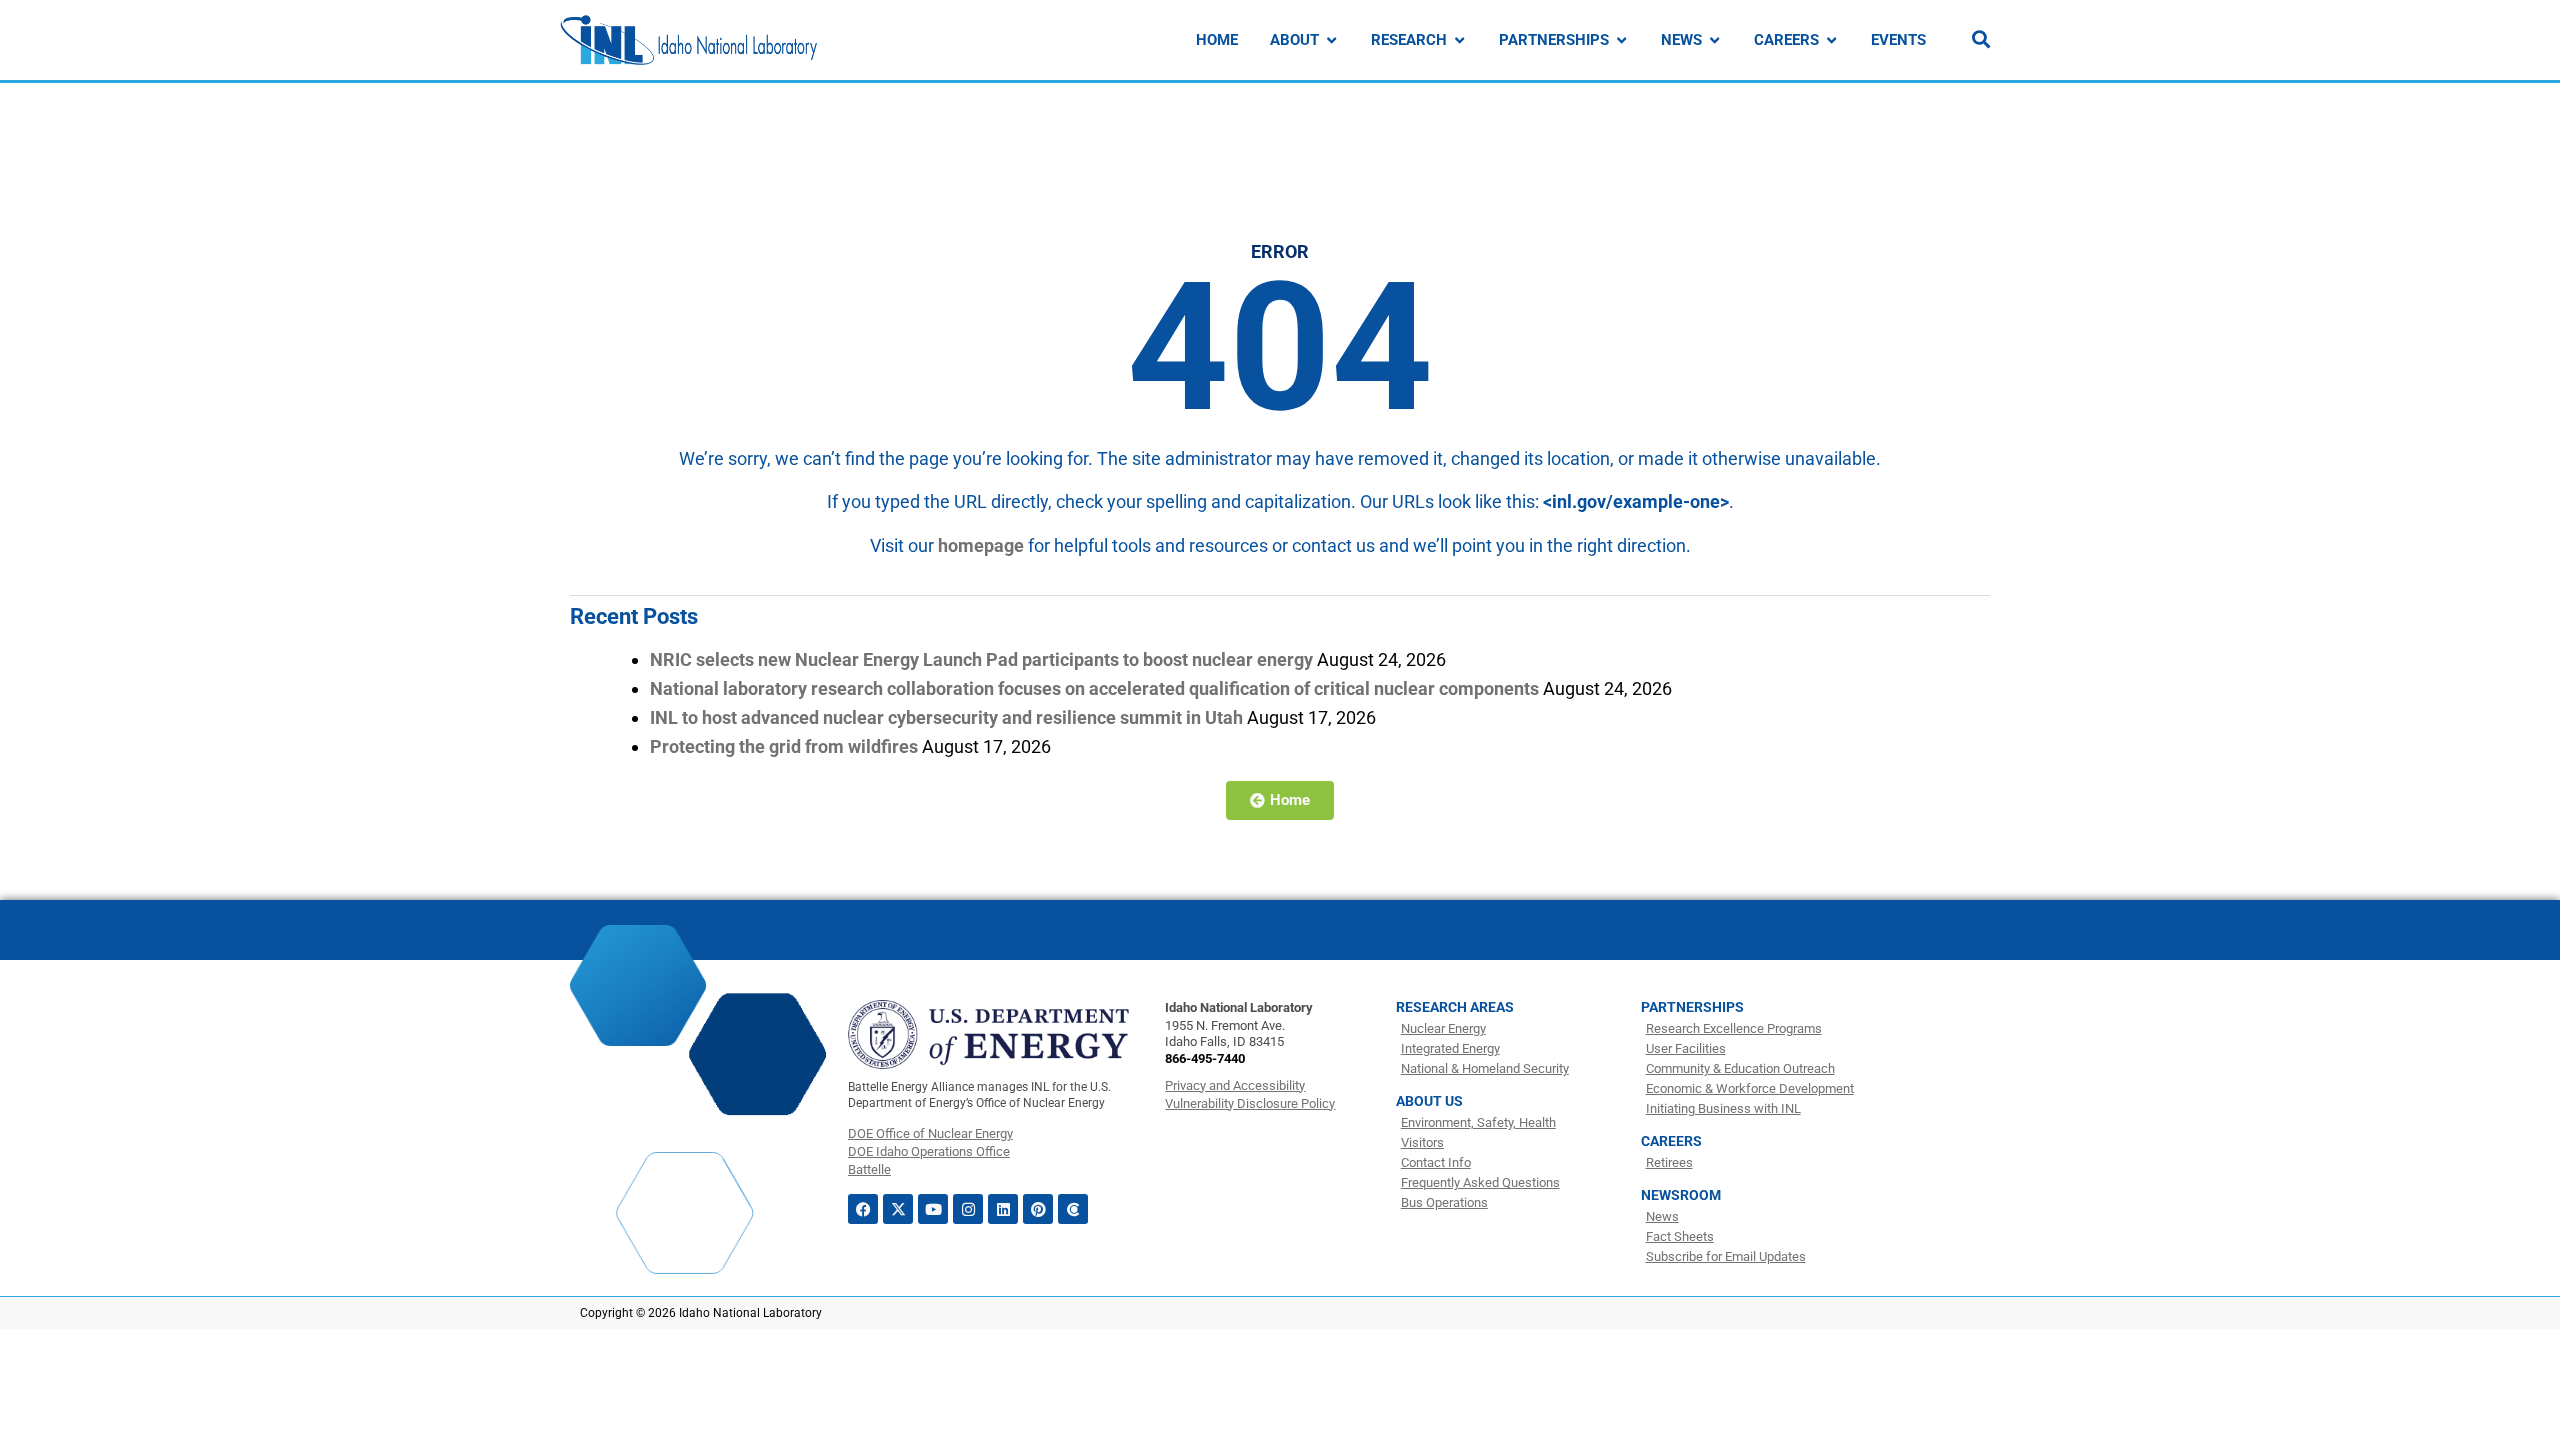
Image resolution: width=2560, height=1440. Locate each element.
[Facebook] (863, 1209)
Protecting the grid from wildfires (784, 746)
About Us (1429, 1101)
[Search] (1981, 39)
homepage (981, 545)
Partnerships (1692, 1007)
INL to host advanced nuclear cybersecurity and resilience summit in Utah (946, 717)
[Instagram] (968, 1209)
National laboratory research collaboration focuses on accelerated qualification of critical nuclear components (1094, 688)
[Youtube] (933, 1209)
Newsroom (1681, 1195)
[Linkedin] (1003, 1209)
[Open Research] (1459, 40)
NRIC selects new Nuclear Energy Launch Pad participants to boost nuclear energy (981, 659)
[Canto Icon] (1073, 1209)
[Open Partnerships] (1621, 40)
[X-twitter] (898, 1209)
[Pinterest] (1038, 1209)
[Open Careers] (1831, 40)
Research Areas (1455, 1007)
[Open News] (1714, 40)
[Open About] (1331, 40)
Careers (1671, 1141)
